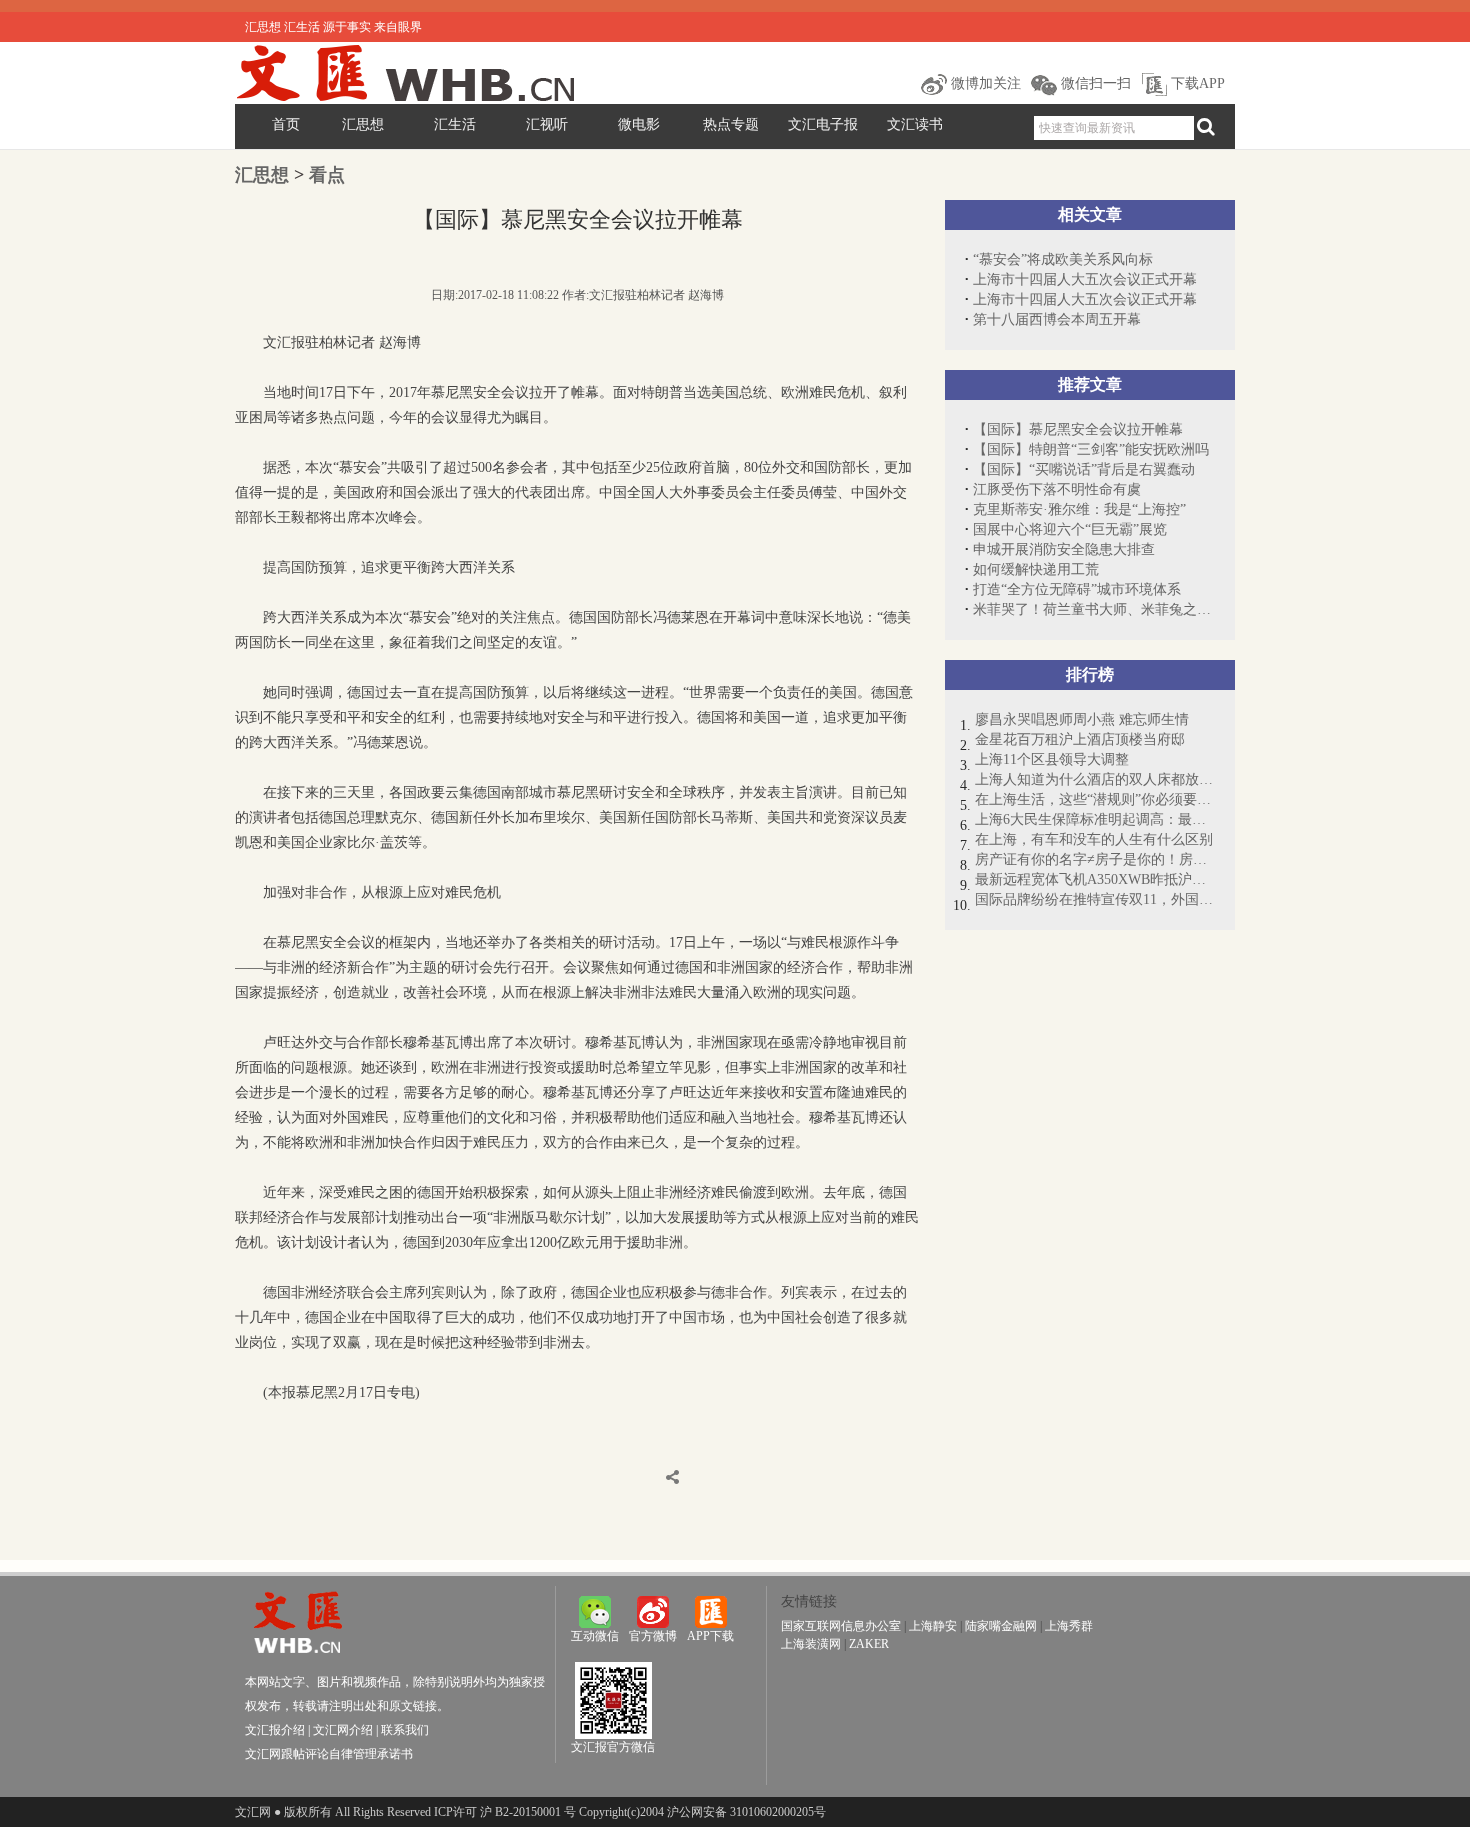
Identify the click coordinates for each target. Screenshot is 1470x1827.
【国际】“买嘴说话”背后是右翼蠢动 (1084, 469)
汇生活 (455, 124)
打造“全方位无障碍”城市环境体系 (1077, 589)
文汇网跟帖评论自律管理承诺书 (329, 1754)
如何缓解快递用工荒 (1036, 569)
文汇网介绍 (343, 1730)
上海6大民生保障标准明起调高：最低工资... (1095, 819)
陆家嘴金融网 (1001, 1626)
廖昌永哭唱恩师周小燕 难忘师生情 (1082, 719)
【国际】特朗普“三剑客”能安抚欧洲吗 (1091, 449)
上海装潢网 (811, 1644)
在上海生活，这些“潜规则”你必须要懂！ (1095, 799)
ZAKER (869, 1644)
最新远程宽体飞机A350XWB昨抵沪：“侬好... (1095, 879)
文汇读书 (915, 124)
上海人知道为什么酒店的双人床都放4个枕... (1095, 779)
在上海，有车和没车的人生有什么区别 (1094, 839)
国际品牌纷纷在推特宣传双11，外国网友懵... (1095, 899)
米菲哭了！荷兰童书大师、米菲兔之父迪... (1094, 609)
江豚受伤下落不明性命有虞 (1057, 489)
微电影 (639, 124)
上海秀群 (1069, 1626)
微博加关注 (984, 83)
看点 (327, 175)
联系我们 (405, 1730)
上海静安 (933, 1626)
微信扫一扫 (1094, 83)
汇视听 (547, 124)
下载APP (1196, 83)
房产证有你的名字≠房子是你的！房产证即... (1095, 859)
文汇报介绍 (275, 1730)
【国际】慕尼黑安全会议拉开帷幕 (1078, 429)
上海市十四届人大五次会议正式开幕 (1085, 279)
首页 (286, 124)
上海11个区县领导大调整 (1052, 759)
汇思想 (363, 124)
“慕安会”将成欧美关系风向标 (1063, 259)
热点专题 (731, 124)
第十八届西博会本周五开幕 (1057, 319)
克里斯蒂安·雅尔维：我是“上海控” (1079, 509)
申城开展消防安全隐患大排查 (1064, 549)
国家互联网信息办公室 (841, 1626)
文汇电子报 (823, 124)
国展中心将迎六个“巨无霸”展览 (1070, 529)
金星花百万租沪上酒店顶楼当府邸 (1080, 739)
